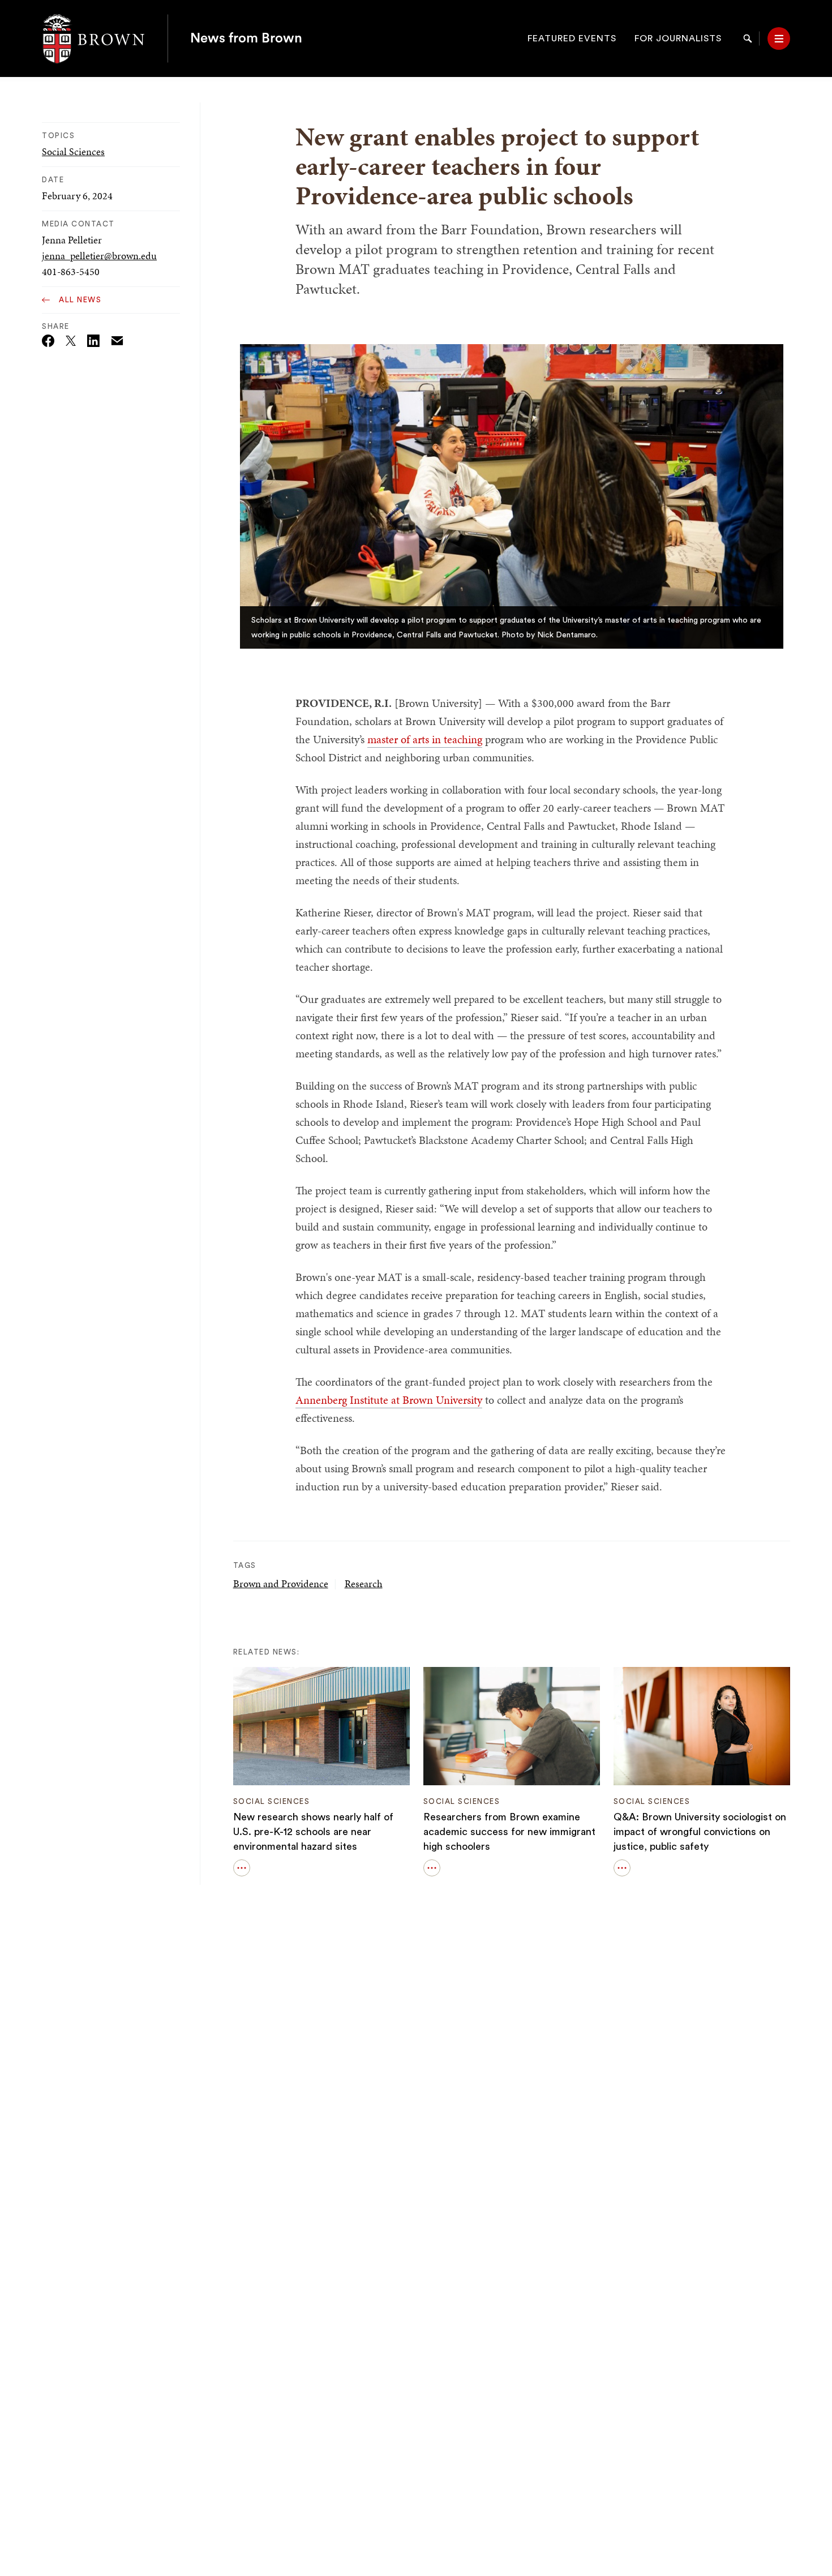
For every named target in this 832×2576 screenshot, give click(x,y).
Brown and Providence (281, 1583)
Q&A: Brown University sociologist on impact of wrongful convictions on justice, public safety (700, 1832)
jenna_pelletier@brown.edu (99, 256)
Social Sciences (73, 151)
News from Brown (246, 38)
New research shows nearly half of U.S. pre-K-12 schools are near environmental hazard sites (313, 1832)
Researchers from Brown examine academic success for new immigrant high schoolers (509, 1832)
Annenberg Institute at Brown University (389, 1400)
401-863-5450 (71, 271)
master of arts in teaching (425, 739)
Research (364, 1583)
